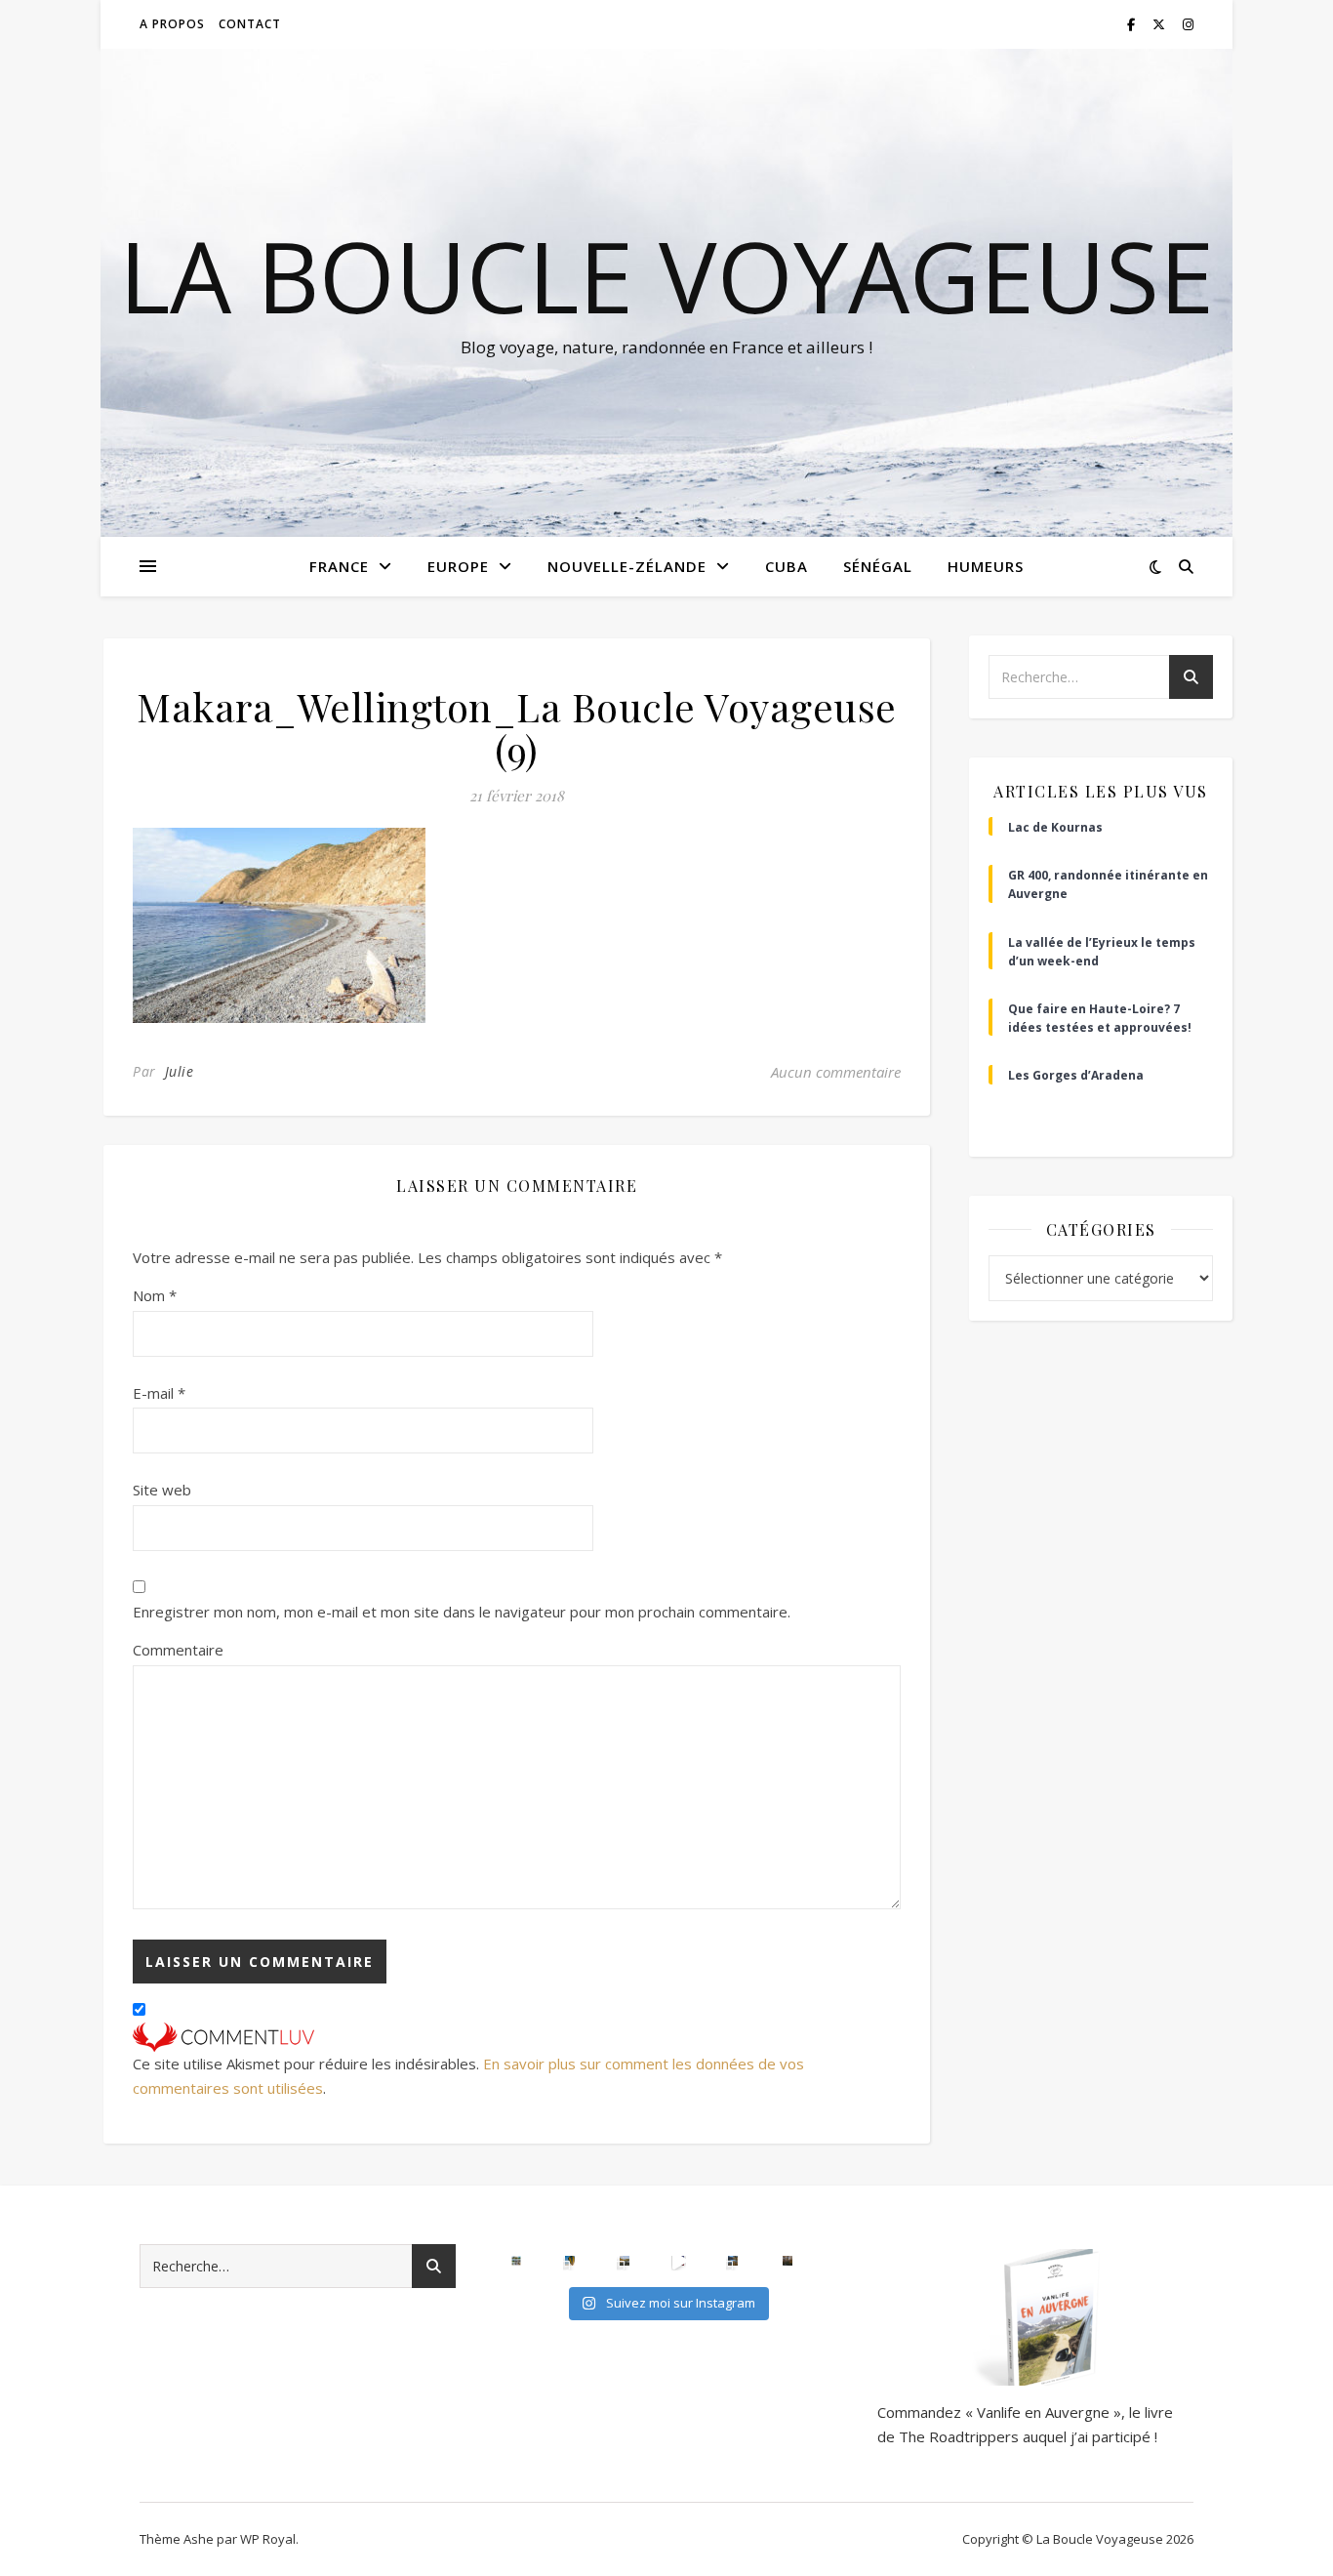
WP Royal (268, 2539)
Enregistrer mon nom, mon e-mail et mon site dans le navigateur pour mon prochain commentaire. (462, 1612)
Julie (180, 1071)
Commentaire (178, 1650)
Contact (250, 24)
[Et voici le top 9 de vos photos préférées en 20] (516, 2261)
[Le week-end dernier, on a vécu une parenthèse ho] (570, 2261)
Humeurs (986, 566)
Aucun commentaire (836, 1072)
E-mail (159, 1393)
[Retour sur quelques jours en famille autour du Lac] (625, 2261)
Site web (162, 1490)
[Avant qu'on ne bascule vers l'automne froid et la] (733, 2261)
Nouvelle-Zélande (627, 566)
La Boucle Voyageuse (666, 275)
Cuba (787, 566)
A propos (172, 24)
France (339, 566)
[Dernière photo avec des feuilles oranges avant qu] (788, 2261)
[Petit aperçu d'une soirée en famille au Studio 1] (679, 2261)
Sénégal (878, 566)
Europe (458, 566)
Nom (155, 1295)
